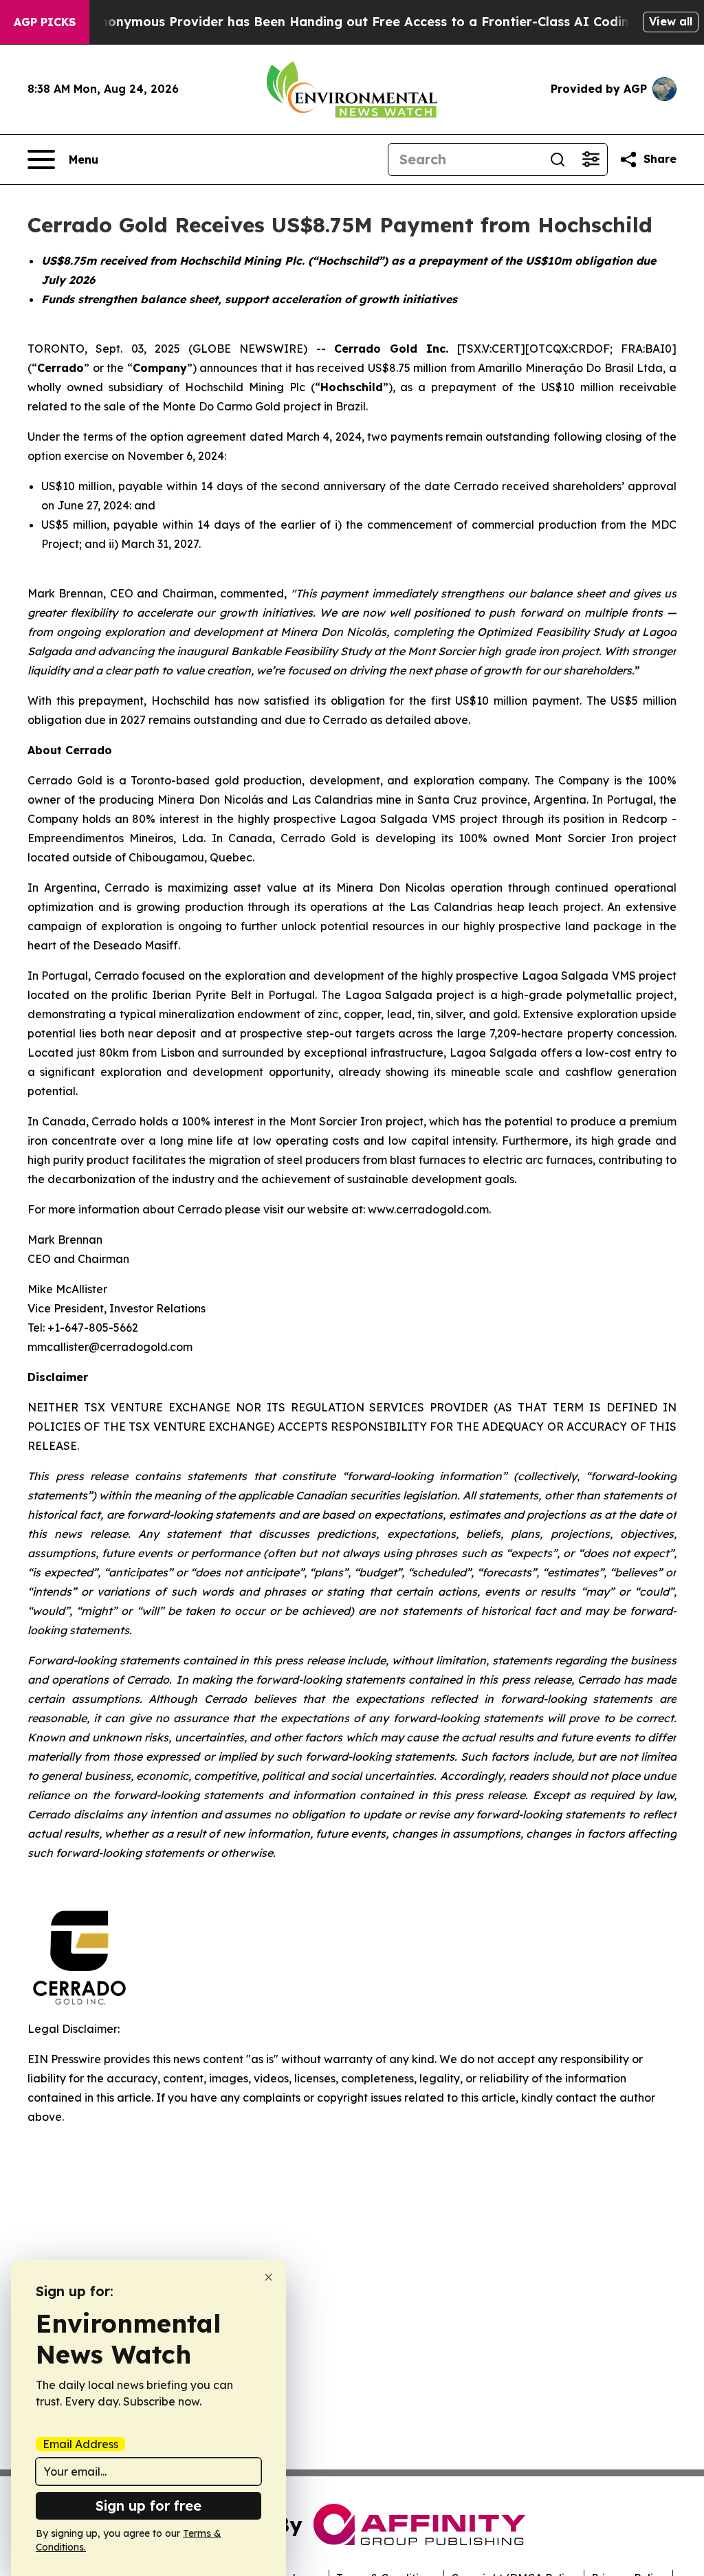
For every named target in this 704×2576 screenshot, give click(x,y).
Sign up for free (148, 2506)
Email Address (80, 2444)
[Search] (558, 159)
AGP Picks (45, 22)
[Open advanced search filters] (591, 159)
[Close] (268, 2277)
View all (671, 21)
